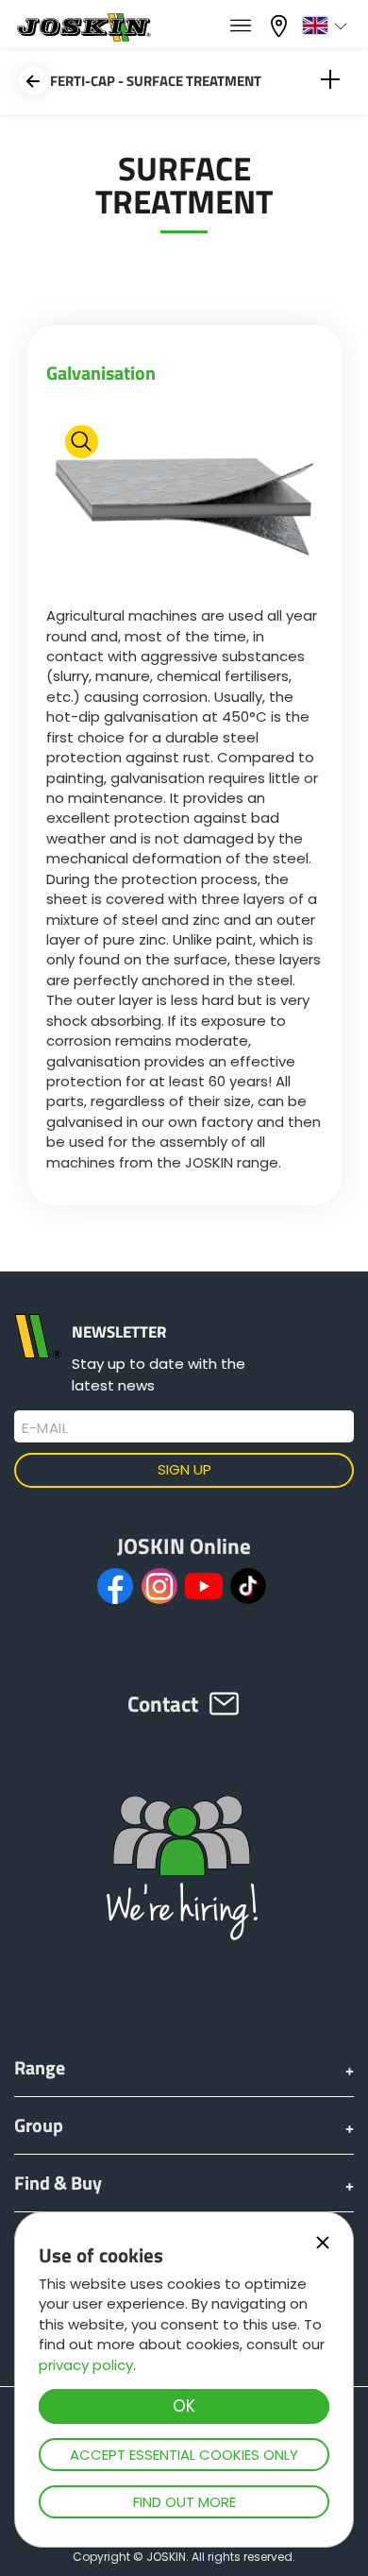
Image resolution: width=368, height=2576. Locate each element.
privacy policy (86, 2365)
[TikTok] (248, 1586)
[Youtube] (204, 1586)
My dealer (281, 24)
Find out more (184, 2502)
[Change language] (327, 26)
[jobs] (241, 26)
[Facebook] (115, 1586)
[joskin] (83, 36)
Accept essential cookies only (184, 2455)
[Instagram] (159, 1586)
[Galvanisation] (184, 501)
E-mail (45, 1428)
